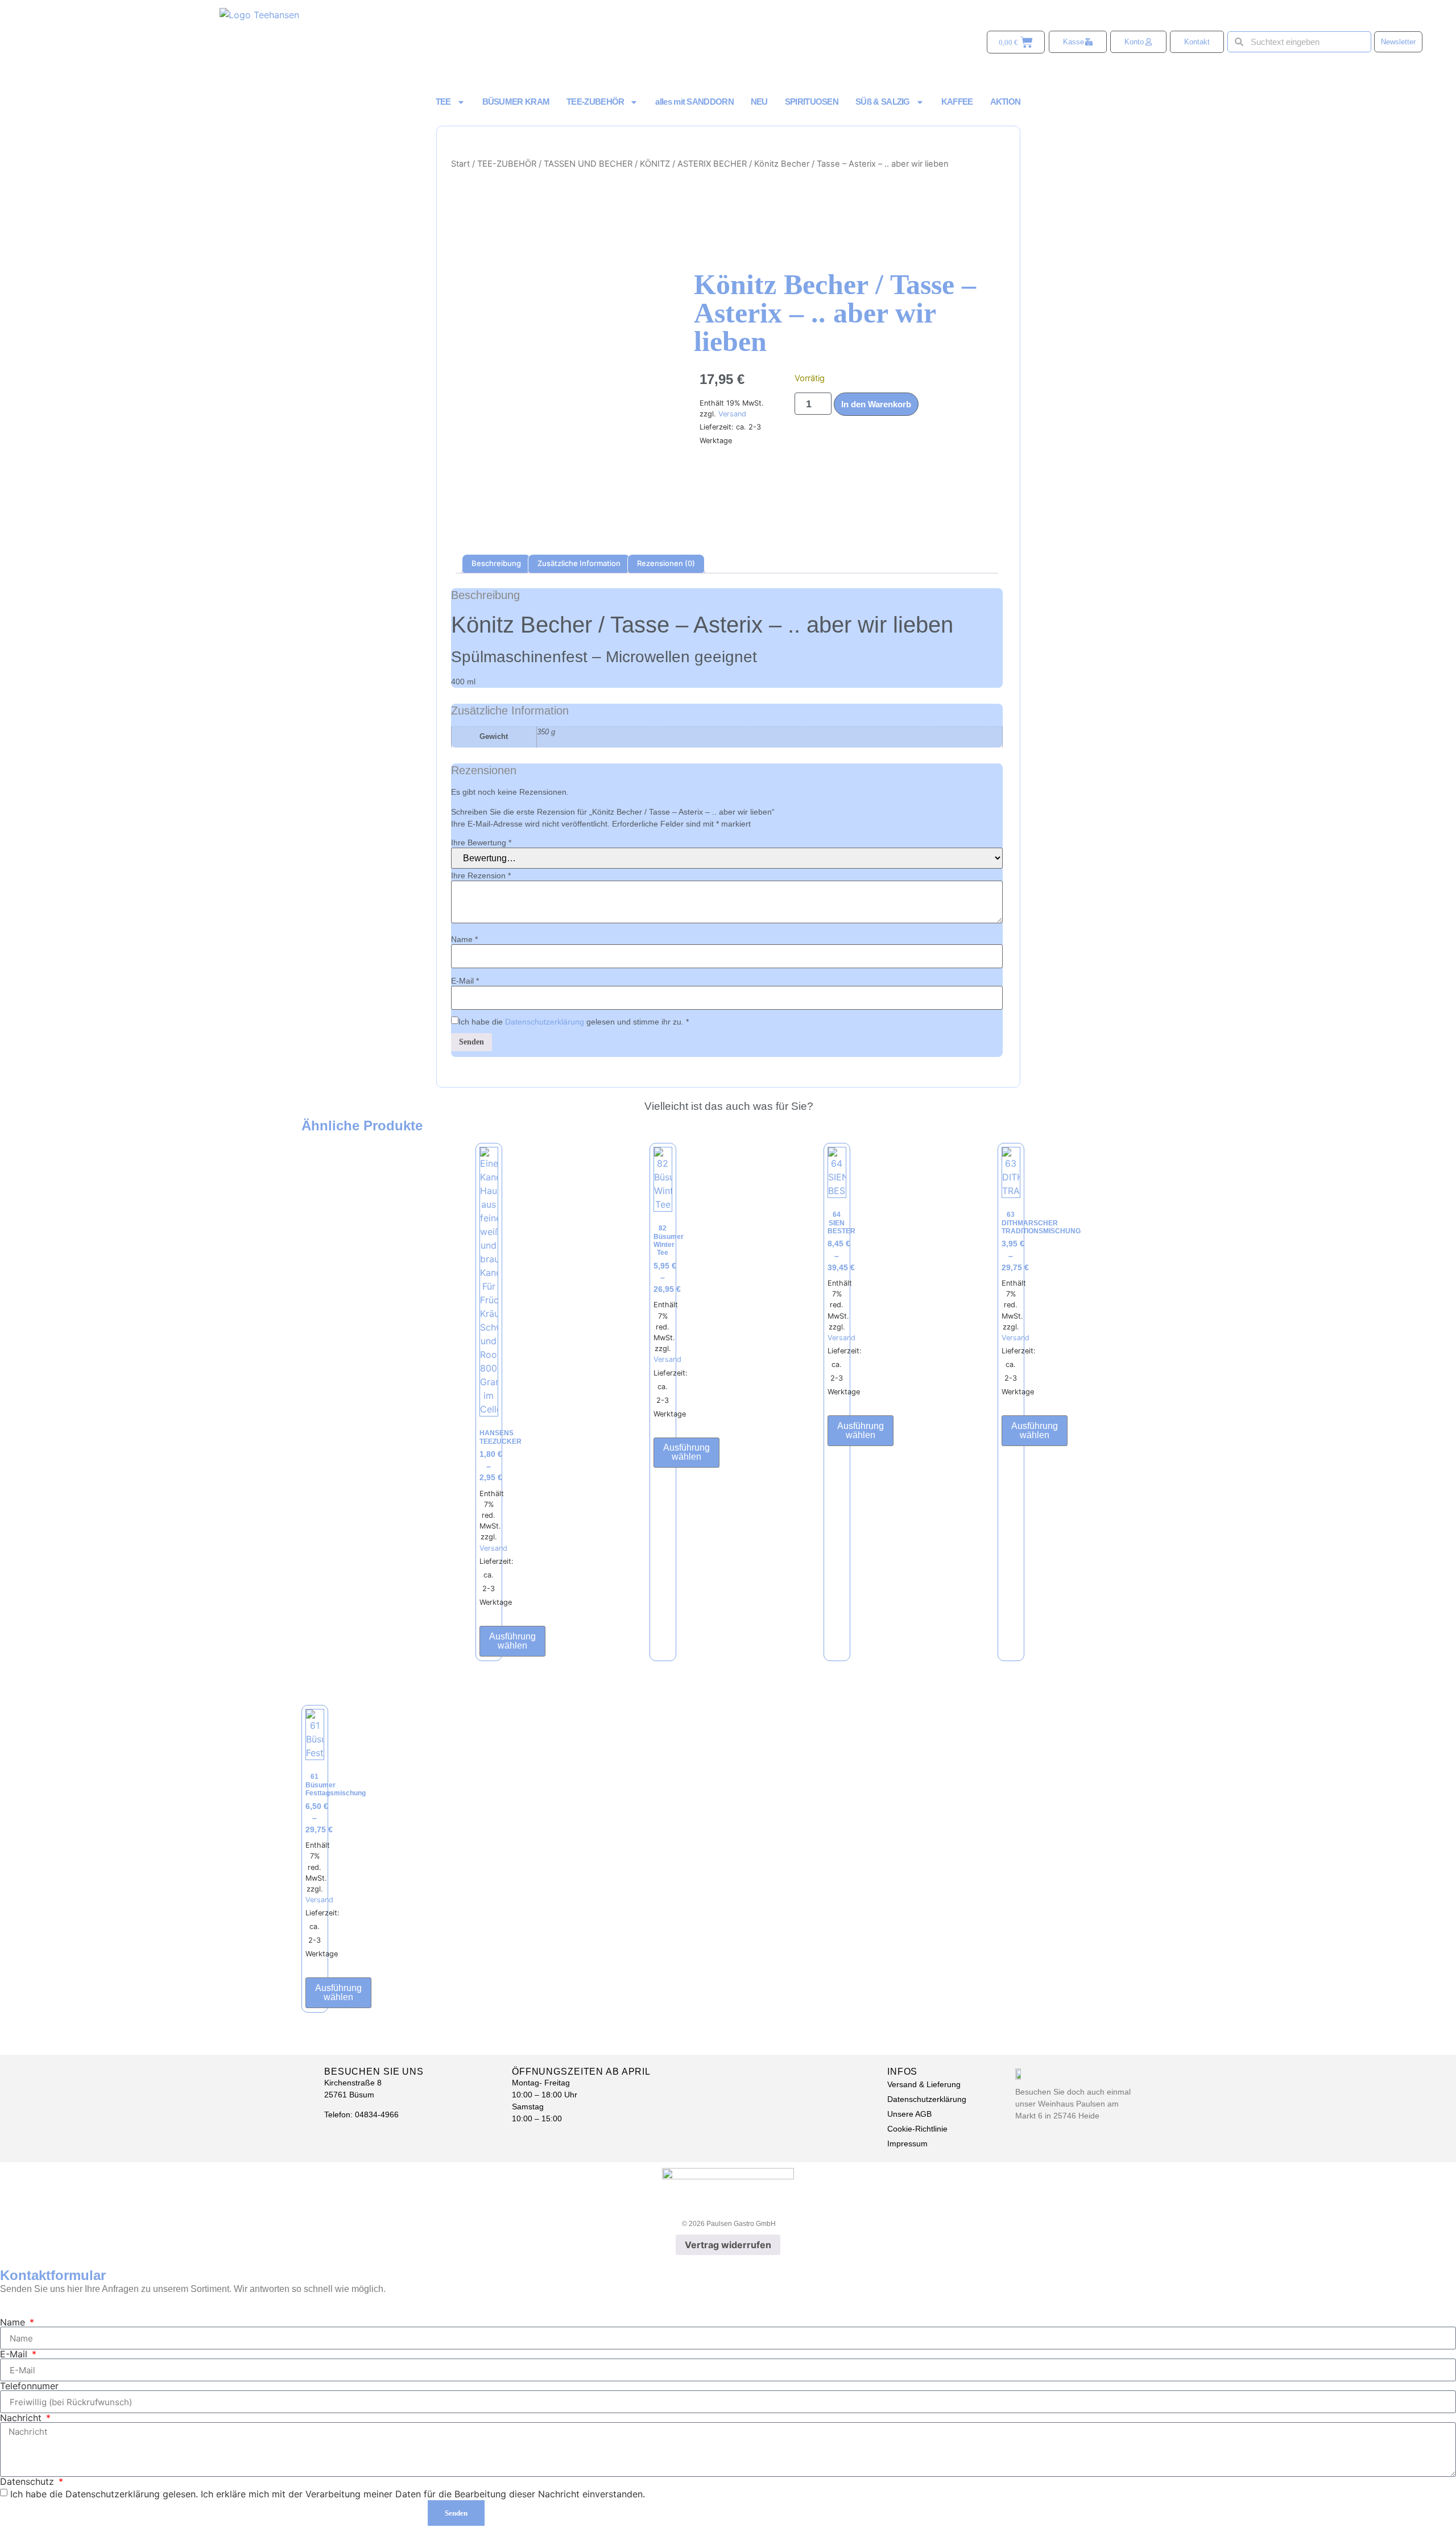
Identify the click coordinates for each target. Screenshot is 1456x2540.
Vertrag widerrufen (728, 2245)
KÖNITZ (655, 164)
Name (464, 939)
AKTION (1006, 102)
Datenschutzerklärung (545, 1022)
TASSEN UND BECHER (588, 164)
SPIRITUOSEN (812, 102)
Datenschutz (28, 2481)
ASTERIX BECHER (712, 164)
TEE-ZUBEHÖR (595, 102)
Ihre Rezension (481, 875)
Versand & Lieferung (924, 2084)
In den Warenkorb (876, 404)
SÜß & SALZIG (883, 102)
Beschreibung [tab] (496, 563)
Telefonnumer (29, 2386)
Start (460, 164)
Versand (732, 414)
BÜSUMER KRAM (516, 102)
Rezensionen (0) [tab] (666, 563)
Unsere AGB (909, 2114)
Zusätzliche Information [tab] (579, 563)
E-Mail (465, 981)
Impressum (907, 2143)
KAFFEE (957, 102)
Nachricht (22, 2418)
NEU (759, 102)
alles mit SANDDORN (694, 102)
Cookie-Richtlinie (917, 2129)
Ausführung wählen (512, 1641)
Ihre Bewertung (481, 842)
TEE (443, 102)
